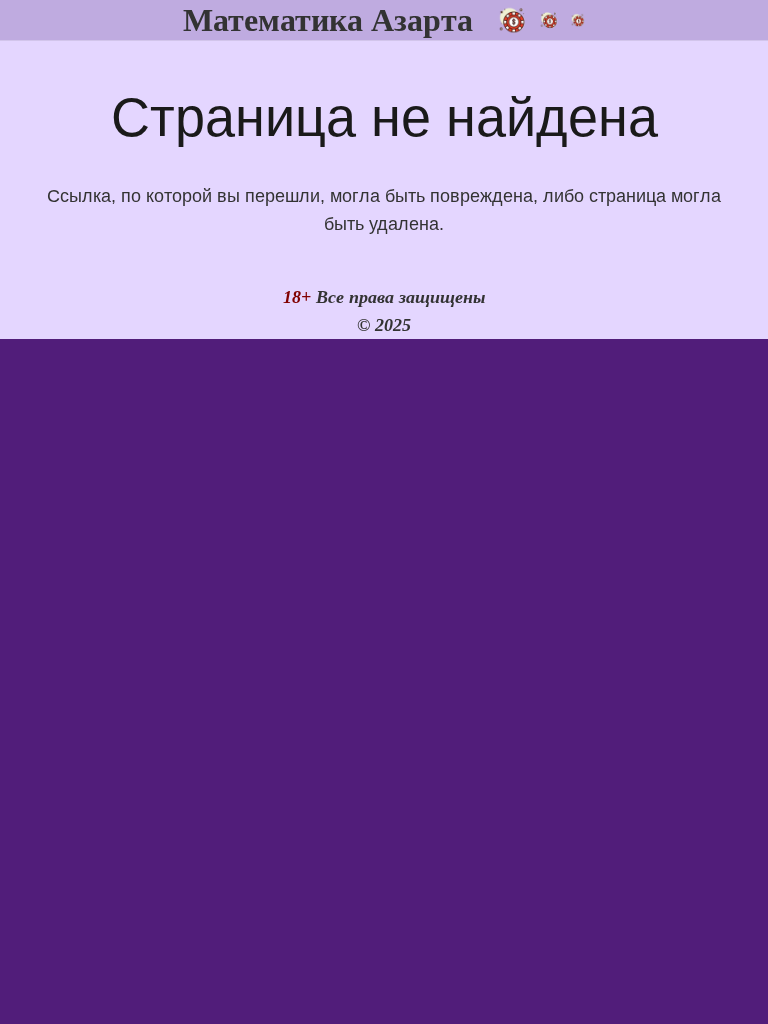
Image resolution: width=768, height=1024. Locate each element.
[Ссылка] (541, 20)
